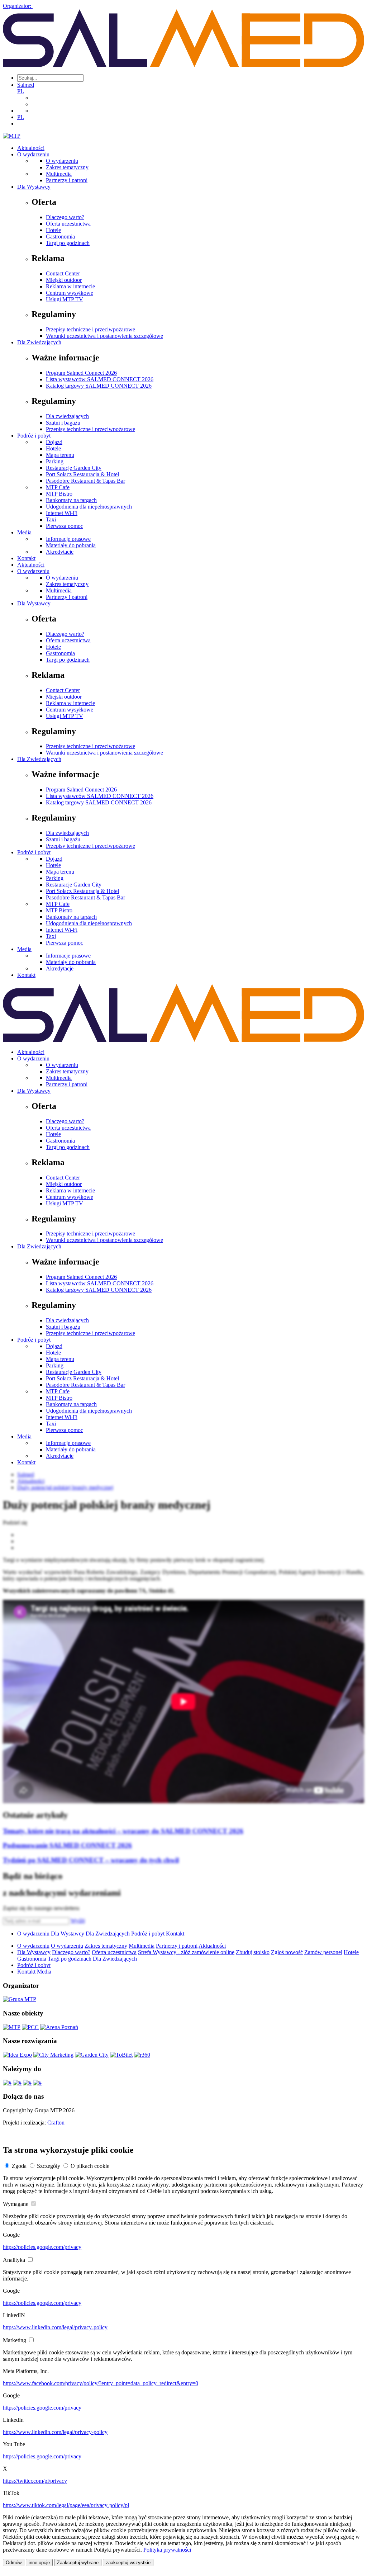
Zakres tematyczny (67, 167)
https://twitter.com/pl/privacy (35, 2481)
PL (21, 91)
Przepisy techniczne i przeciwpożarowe (90, 329)
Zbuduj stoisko (253, 1952)
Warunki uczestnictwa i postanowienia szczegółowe (104, 336)
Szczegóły (49, 2166)
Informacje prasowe (68, 539)
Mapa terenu (60, 455)
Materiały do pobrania (71, 545)
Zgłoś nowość (287, 1952)
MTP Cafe (58, 487)
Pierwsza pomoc (65, 526)
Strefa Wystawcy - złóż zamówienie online (186, 1952)
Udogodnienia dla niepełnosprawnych (89, 507)
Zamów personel (323, 1952)
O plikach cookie (90, 2166)
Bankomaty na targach (71, 500)
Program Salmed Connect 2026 (81, 373)
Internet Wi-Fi (62, 513)
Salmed (26, 85)
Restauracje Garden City (74, 468)
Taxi (51, 519)
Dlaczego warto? (65, 217)
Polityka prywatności (167, 2550)
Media (24, 532)
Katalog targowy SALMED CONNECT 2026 (99, 386)
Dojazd (54, 442)
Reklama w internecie (70, 286)
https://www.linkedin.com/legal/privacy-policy (55, 2327)
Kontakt (26, 558)
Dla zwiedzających (67, 416)
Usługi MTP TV (65, 299)
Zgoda (19, 2166)
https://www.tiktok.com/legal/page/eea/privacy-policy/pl (66, 2505)
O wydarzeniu (33, 154)
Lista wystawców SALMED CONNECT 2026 (100, 379)
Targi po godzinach (68, 243)
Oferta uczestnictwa (68, 224)
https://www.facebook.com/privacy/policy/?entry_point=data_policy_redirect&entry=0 (101, 2383)
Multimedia (59, 174)
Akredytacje (60, 552)
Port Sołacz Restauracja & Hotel (82, 474)
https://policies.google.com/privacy (42, 2247)
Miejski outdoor (64, 280)
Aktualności (31, 148)
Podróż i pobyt (34, 436)
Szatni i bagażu (63, 423)
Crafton (56, 2123)
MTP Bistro (59, 494)
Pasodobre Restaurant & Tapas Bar (85, 481)
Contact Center (63, 273)
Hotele (53, 230)
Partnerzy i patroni (67, 180)
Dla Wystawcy (34, 187)
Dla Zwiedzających (39, 342)
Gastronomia (60, 237)
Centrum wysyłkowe (70, 293)
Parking (55, 461)
